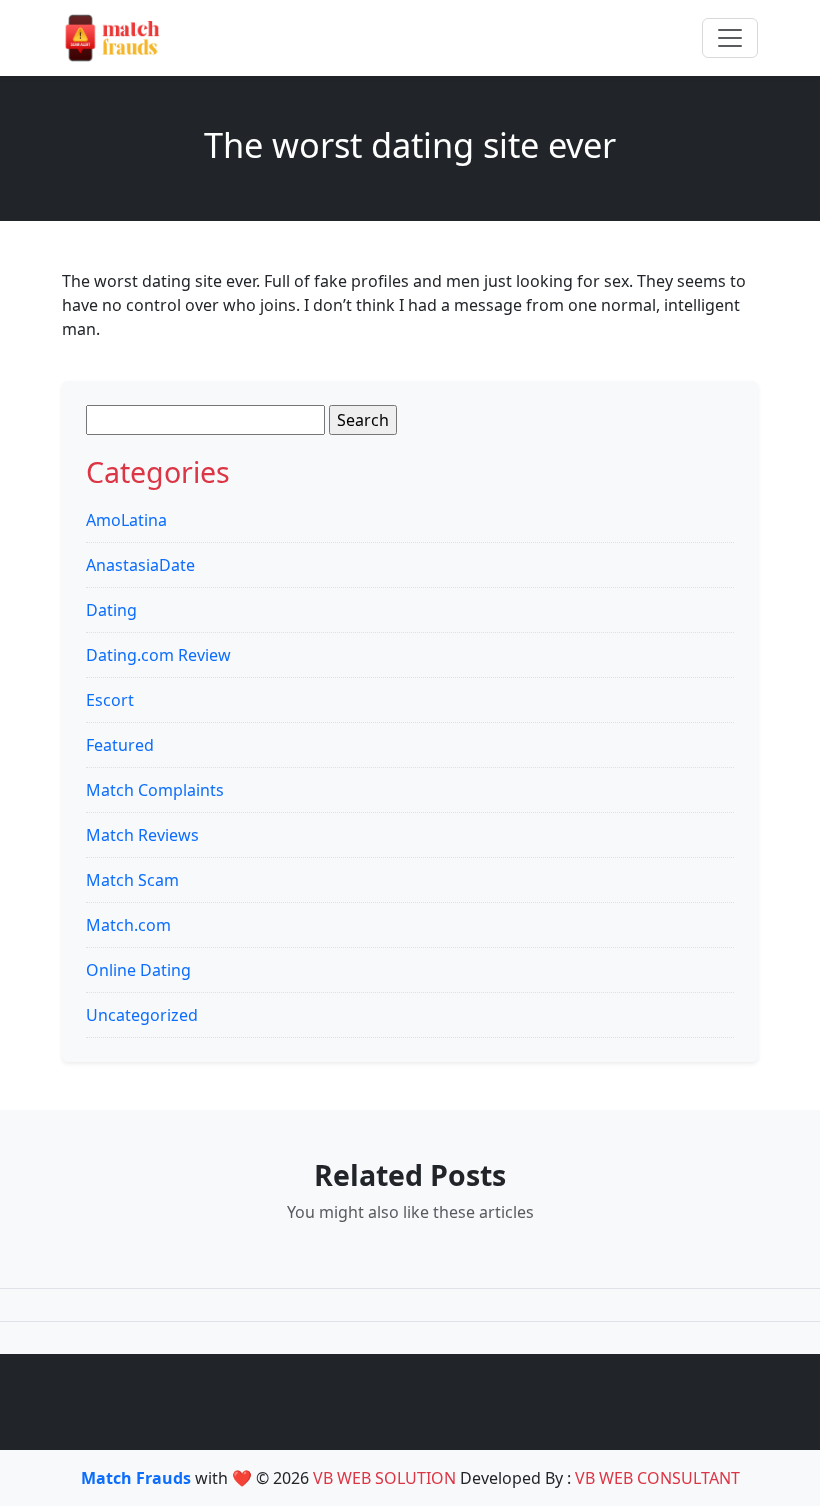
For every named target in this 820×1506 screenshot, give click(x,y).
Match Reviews (142, 835)
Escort (110, 700)
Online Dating (138, 970)
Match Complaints (155, 790)
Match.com (128, 925)
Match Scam (132, 880)
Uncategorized (142, 1015)
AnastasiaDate (140, 565)
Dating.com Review (158, 655)
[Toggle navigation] (730, 38)
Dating (111, 610)
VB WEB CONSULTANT (657, 1478)
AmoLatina (126, 520)
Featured (120, 745)
